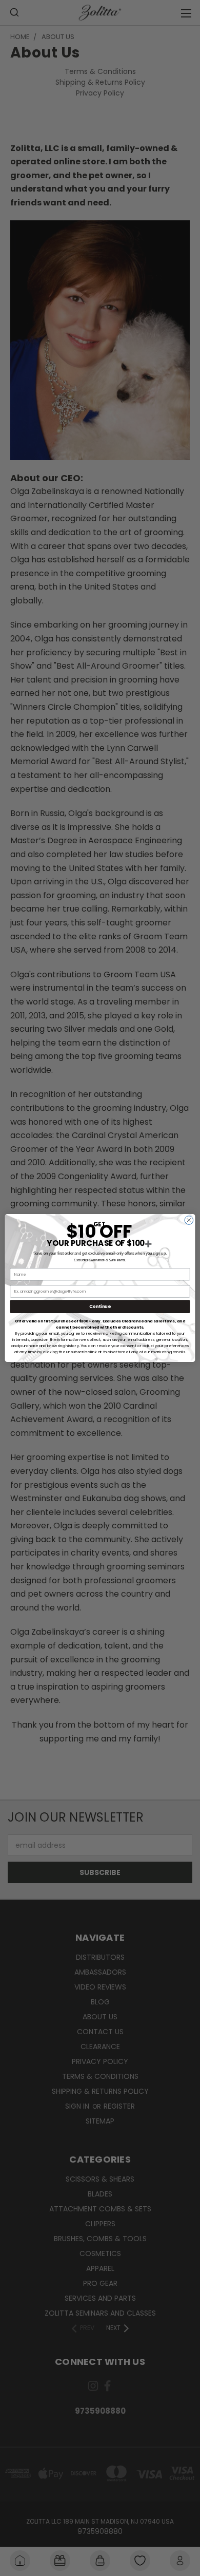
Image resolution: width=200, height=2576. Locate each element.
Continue (100, 1306)
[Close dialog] (189, 1220)
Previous (16, 2540)
